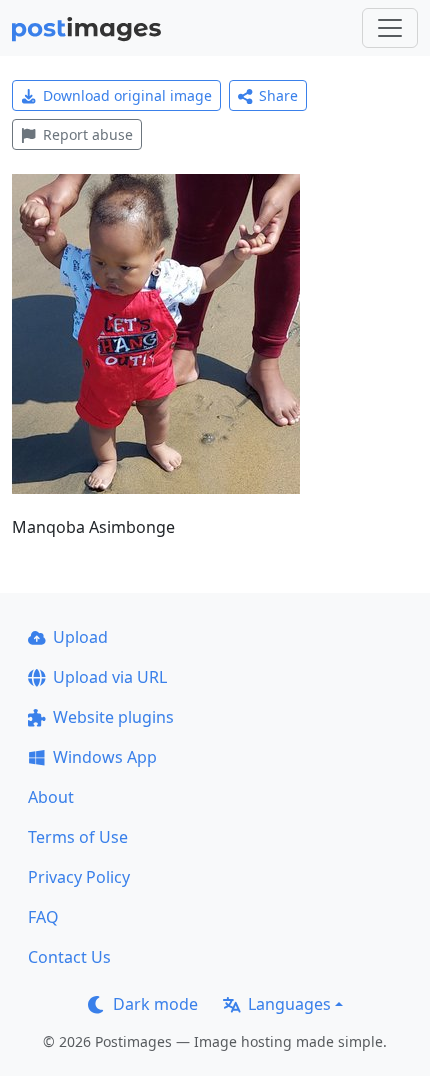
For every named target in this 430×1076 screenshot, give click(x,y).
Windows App (105, 757)
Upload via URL (110, 677)
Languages (289, 1004)
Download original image (127, 95)
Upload (80, 637)
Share (278, 95)
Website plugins (113, 717)
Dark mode (155, 1004)
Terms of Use (78, 837)
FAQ (43, 917)
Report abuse (88, 134)
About (51, 797)
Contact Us (69, 957)
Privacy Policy (79, 877)
